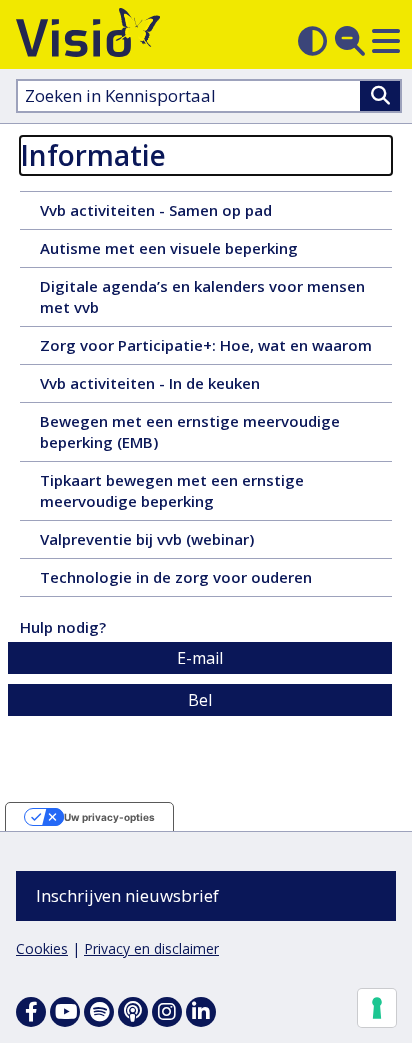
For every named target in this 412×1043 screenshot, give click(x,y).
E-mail (200, 658)
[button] (386, 41)
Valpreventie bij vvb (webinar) (182, 543)
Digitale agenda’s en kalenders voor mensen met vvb (202, 301)
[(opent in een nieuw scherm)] (65, 1012)
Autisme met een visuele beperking (205, 252)
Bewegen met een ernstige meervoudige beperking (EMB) (190, 436)
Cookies (42, 948)
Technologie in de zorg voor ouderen (206, 581)
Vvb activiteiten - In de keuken (180, 387)
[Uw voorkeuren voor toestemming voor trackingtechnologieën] (377, 1008)
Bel (200, 700)
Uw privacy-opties (109, 817)
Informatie (93, 155)
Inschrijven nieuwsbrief (127, 895)
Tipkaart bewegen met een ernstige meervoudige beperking (172, 495)
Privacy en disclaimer (151, 948)
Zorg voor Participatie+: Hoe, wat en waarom (216, 349)
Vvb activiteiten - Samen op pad (190, 214)
